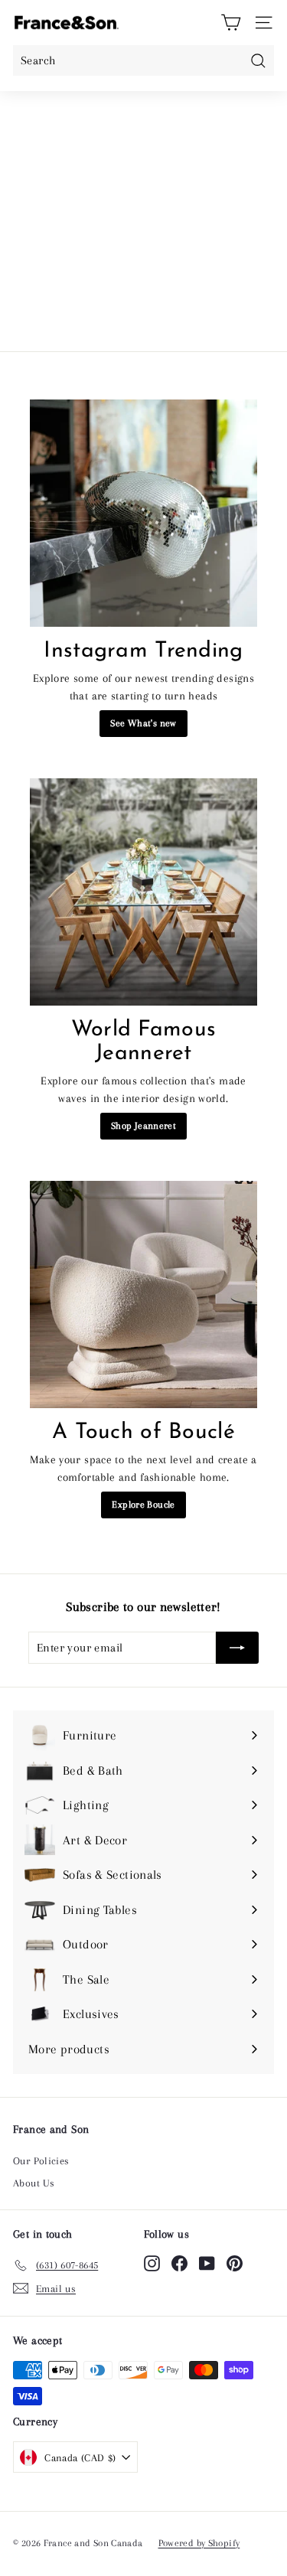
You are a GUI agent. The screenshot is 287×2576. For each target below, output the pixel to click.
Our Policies (41, 2161)
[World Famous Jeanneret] (143, 892)
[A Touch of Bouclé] (143, 1295)
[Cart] (231, 23)
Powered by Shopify (199, 2543)
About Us (34, 2183)
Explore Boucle (143, 1505)
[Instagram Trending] (143, 513)
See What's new (143, 723)
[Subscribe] (237, 1648)
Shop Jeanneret (143, 1126)
